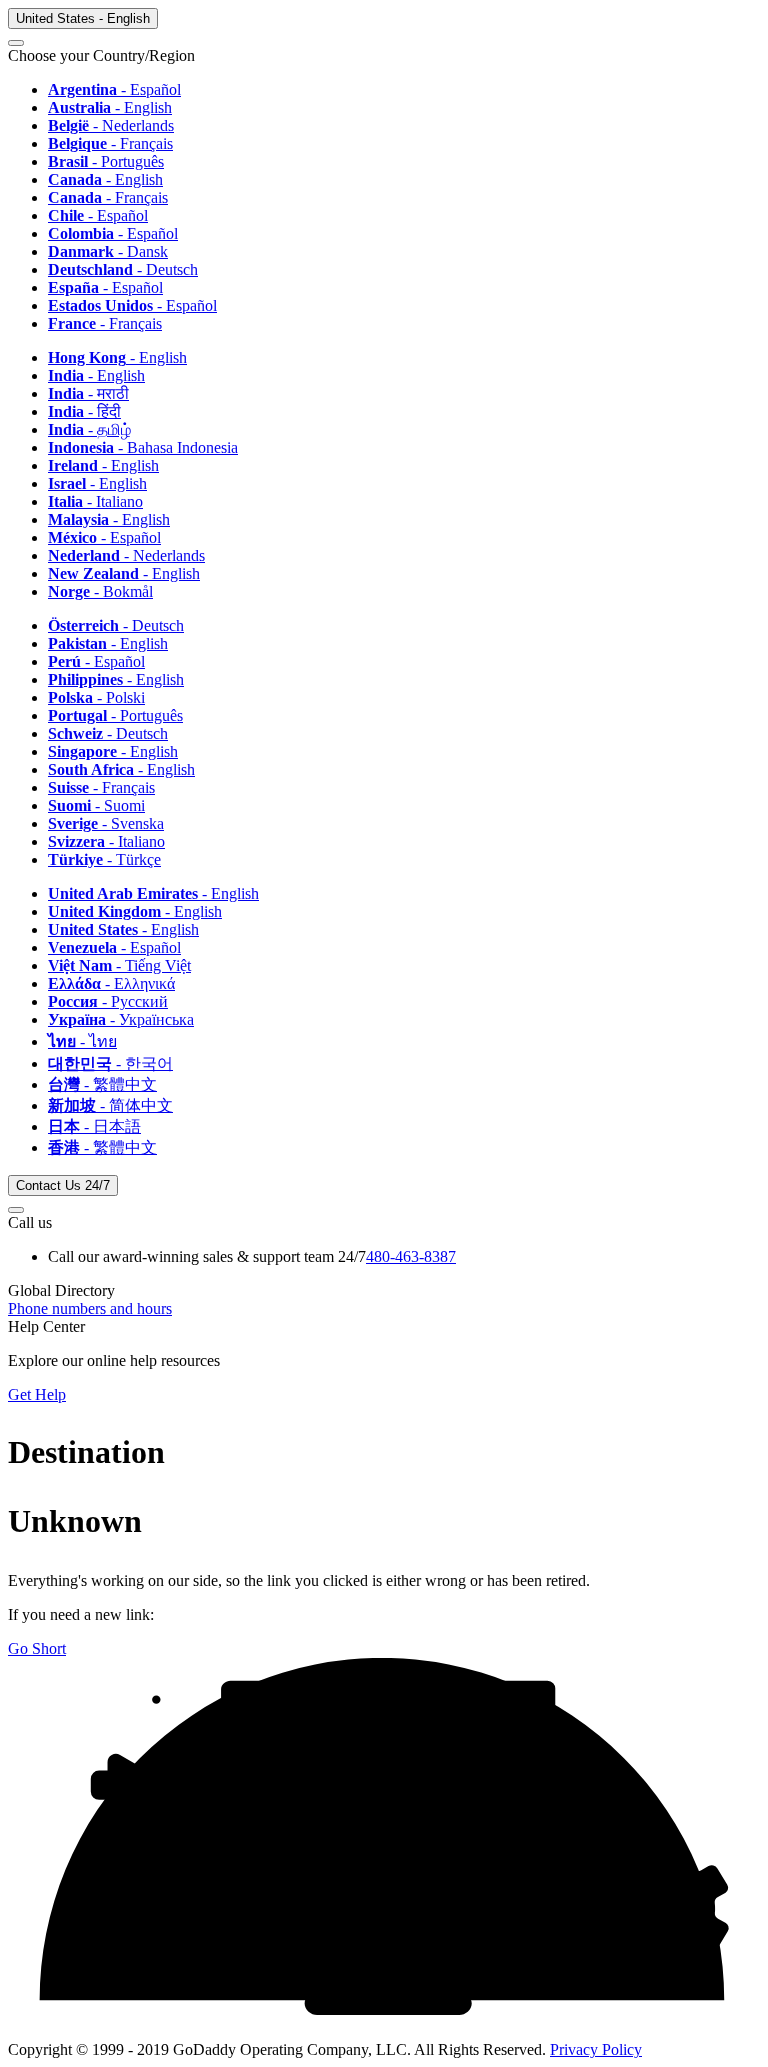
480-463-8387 (411, 1256)
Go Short (37, 1648)
